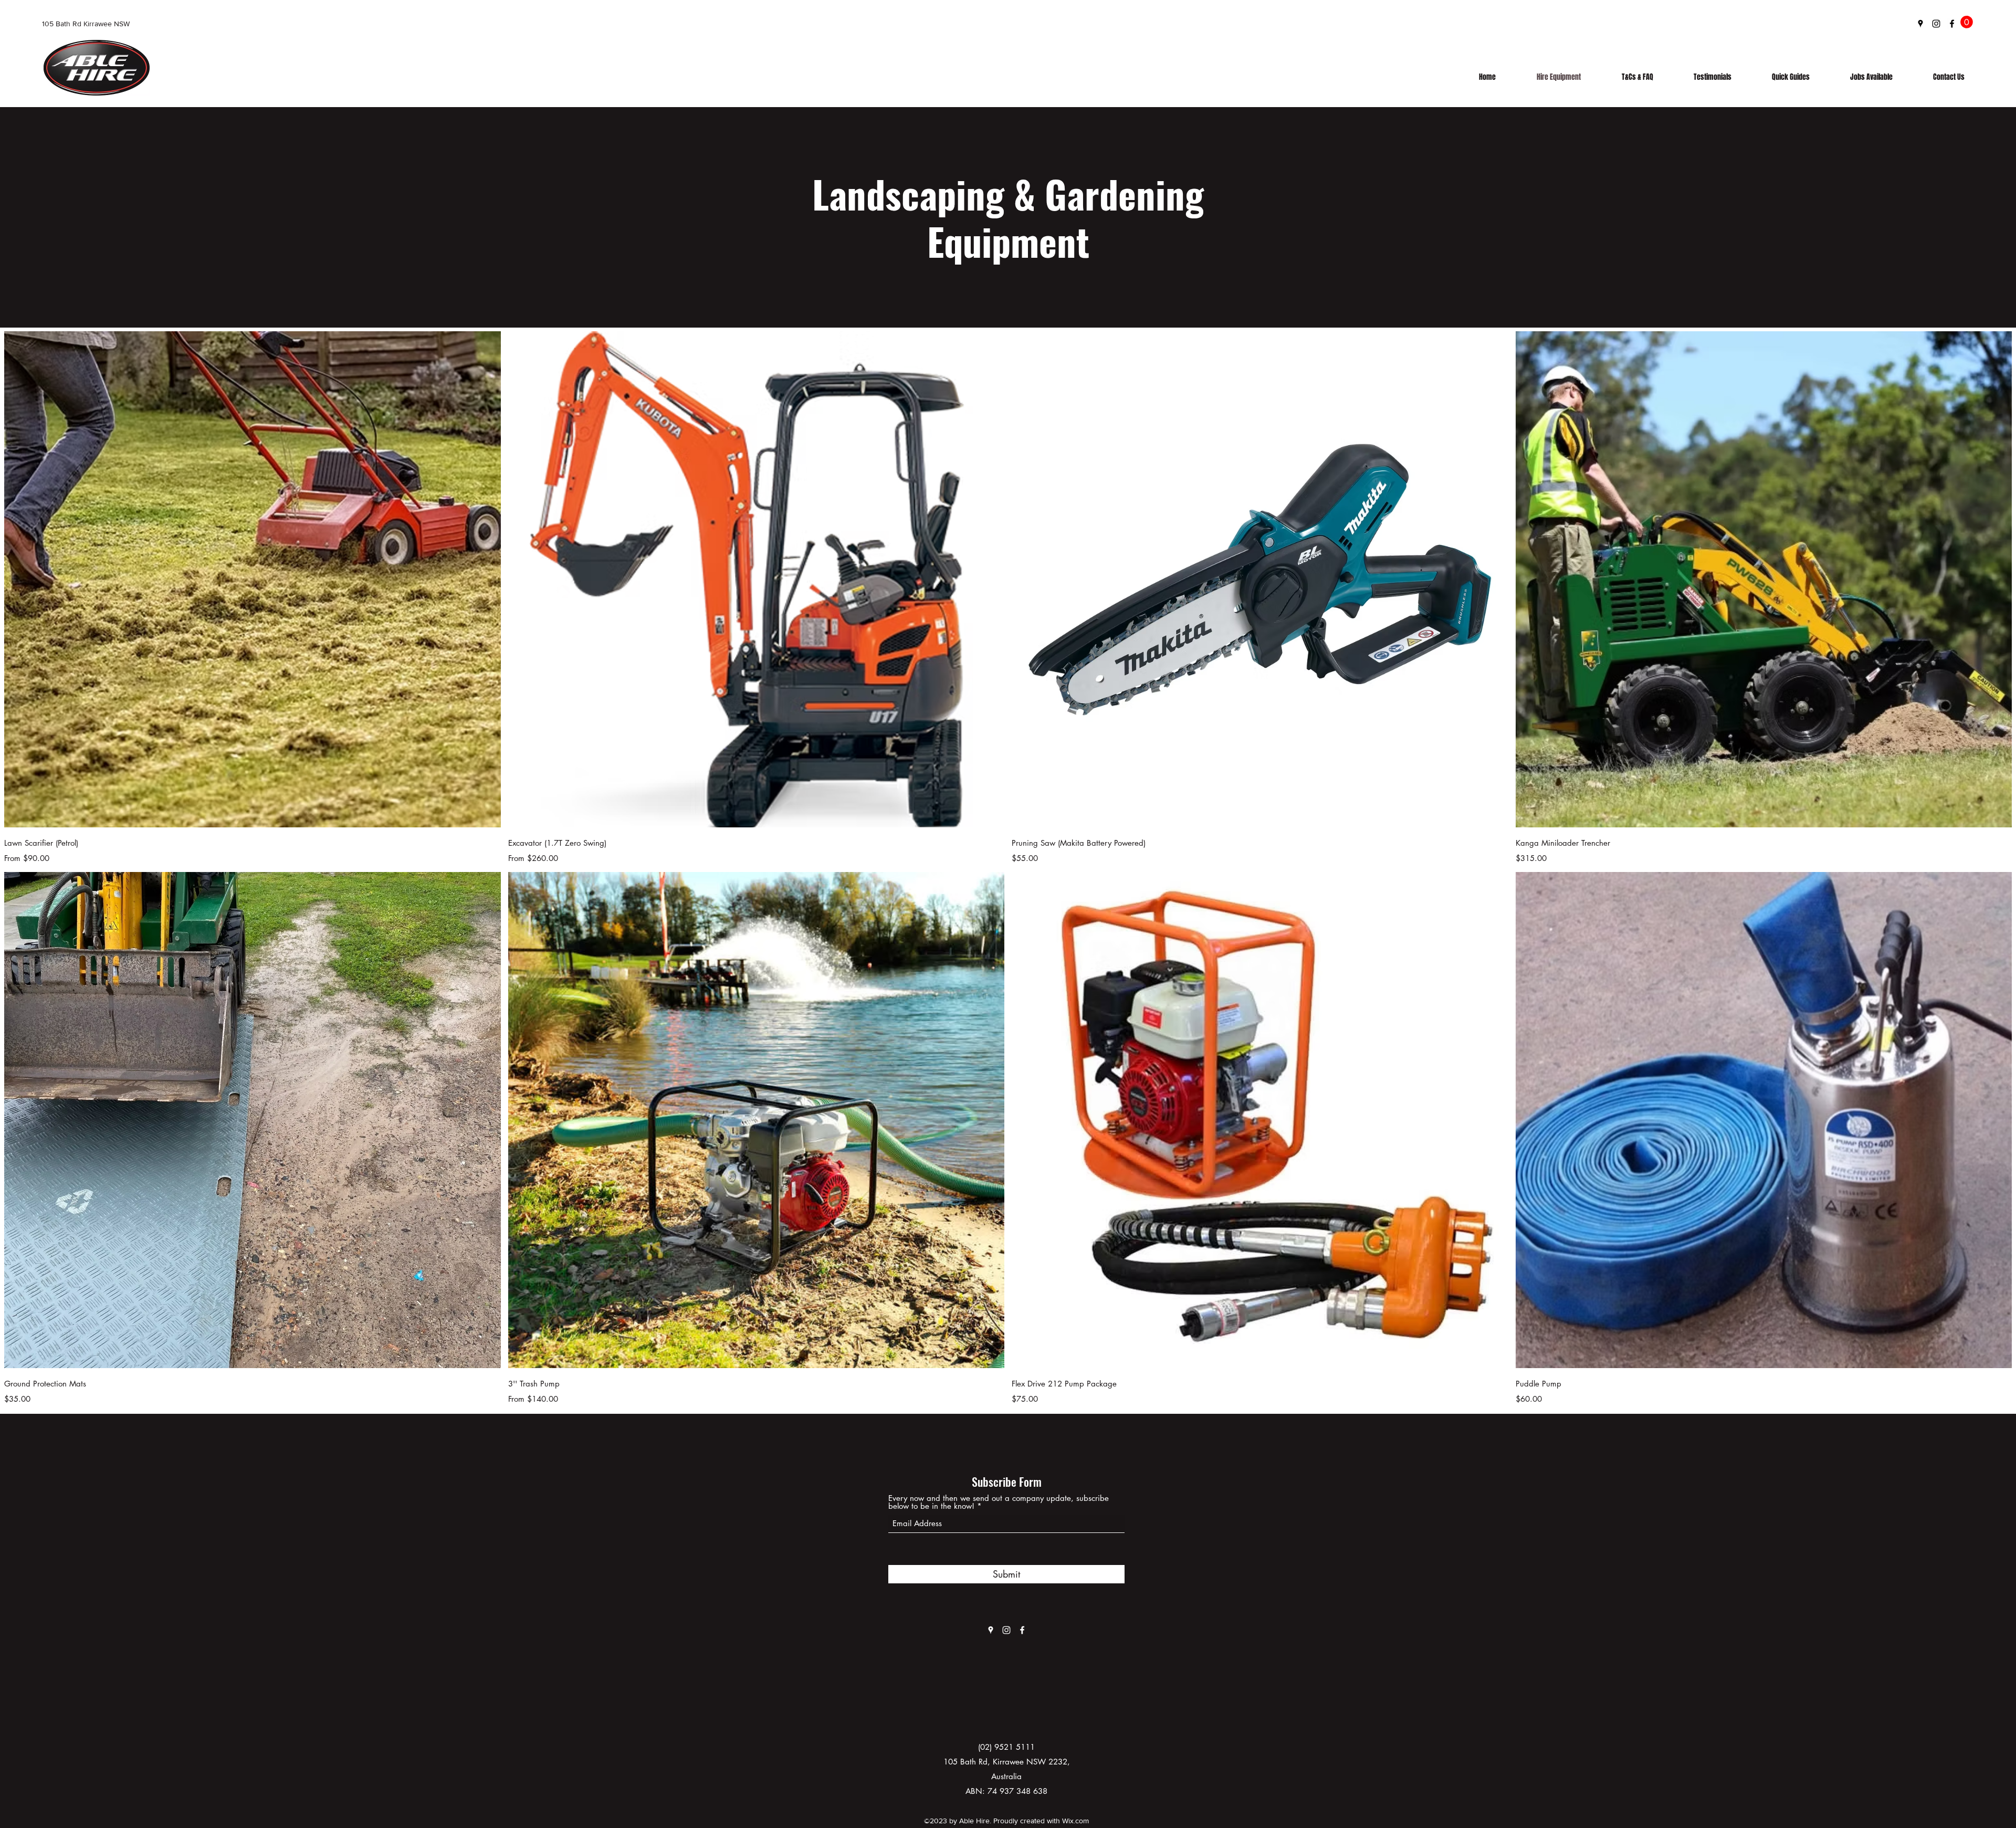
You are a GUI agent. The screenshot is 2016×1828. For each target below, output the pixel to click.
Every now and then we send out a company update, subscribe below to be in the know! (999, 1502)
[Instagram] (1936, 24)
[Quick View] (253, 580)
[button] (1967, 22)
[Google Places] (1920, 24)
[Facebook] (1952, 24)
